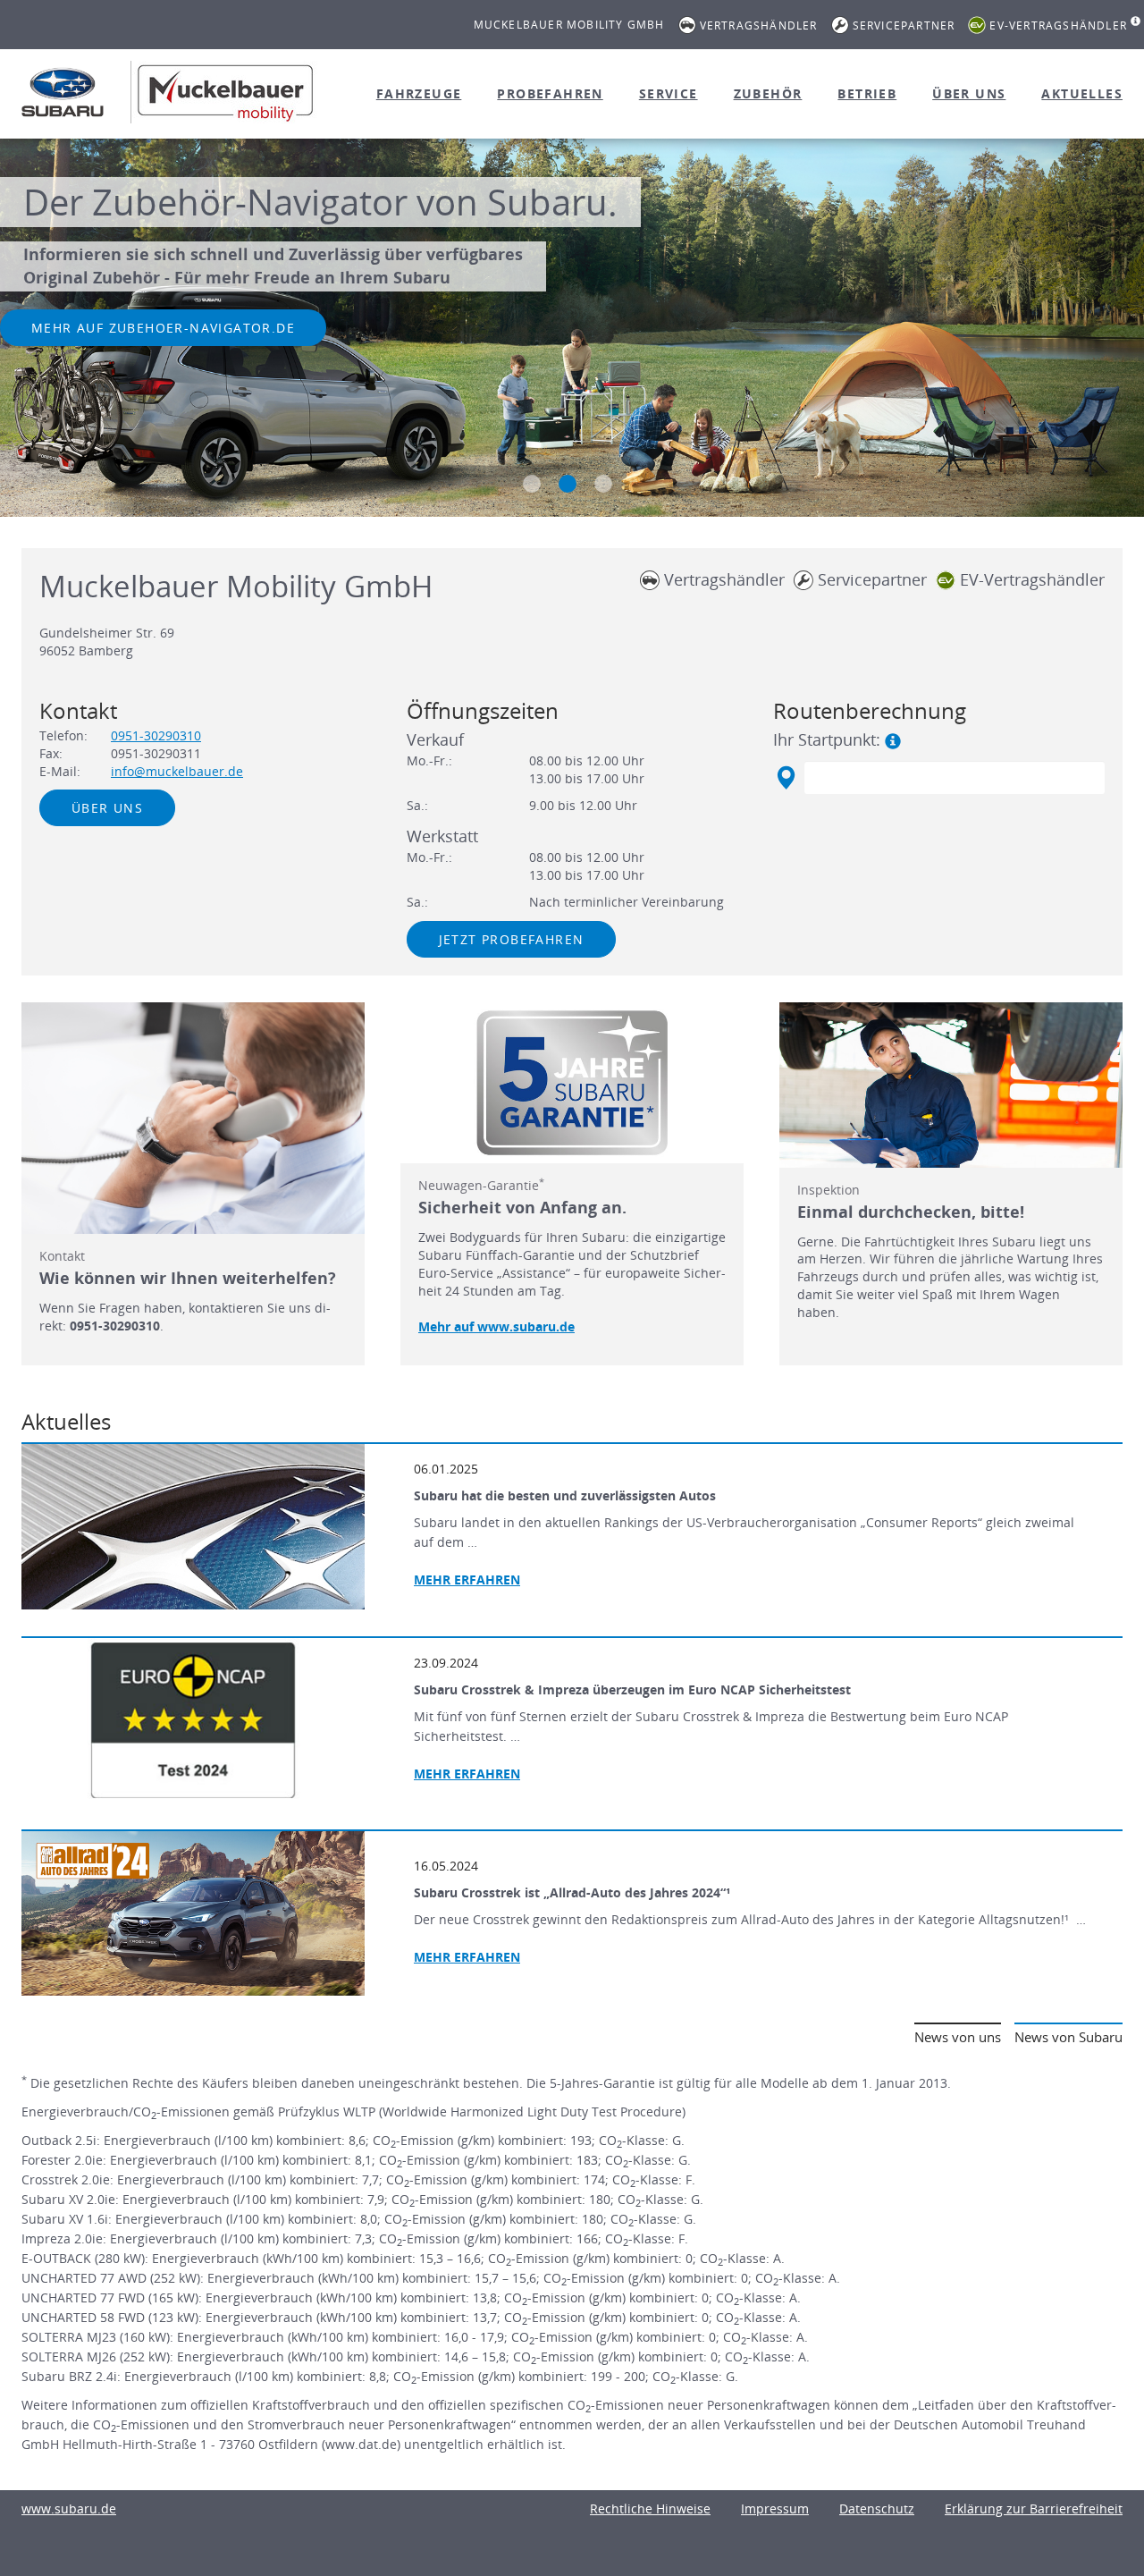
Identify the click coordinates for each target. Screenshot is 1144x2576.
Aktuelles (1082, 93)
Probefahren (550, 93)
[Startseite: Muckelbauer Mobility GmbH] (63, 92)
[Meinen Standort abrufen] (785, 778)
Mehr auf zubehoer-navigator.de (163, 328)
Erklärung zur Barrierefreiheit (1034, 2508)
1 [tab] (532, 484)
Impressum (775, 2508)
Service (669, 93)
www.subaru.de (69, 2508)
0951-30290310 (156, 735)
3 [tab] (603, 484)
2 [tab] (568, 484)
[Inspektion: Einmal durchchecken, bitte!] (951, 1085)
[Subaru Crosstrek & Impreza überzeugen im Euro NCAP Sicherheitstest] (193, 1720)
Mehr (467, 1579)
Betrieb (867, 93)
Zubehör (768, 93)
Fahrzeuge (419, 93)
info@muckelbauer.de (177, 771)
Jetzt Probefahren (512, 939)
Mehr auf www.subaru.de (496, 1326)
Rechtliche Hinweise (650, 2508)
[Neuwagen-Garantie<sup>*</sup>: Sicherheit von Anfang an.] (572, 1083)
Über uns (969, 93)
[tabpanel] (572, 330)
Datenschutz (877, 2508)
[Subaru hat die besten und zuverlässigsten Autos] (193, 1526)
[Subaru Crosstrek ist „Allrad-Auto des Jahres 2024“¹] (193, 1913)
